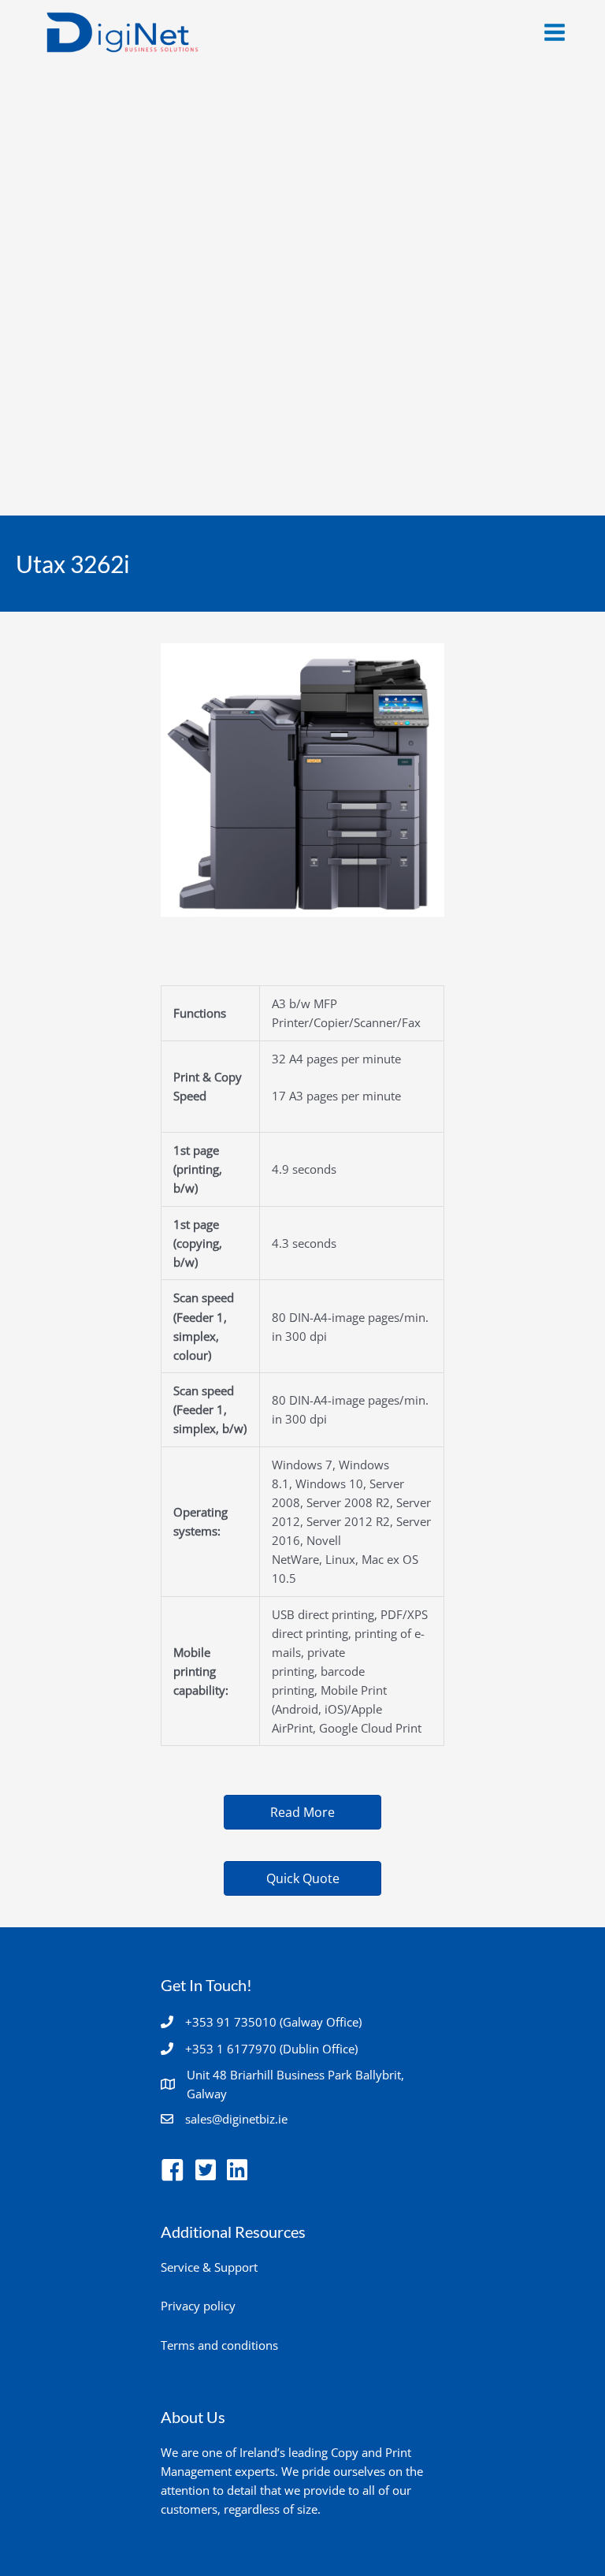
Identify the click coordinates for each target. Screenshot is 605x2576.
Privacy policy (198, 2306)
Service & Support (209, 2267)
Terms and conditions (219, 2345)
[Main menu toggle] (555, 32)
